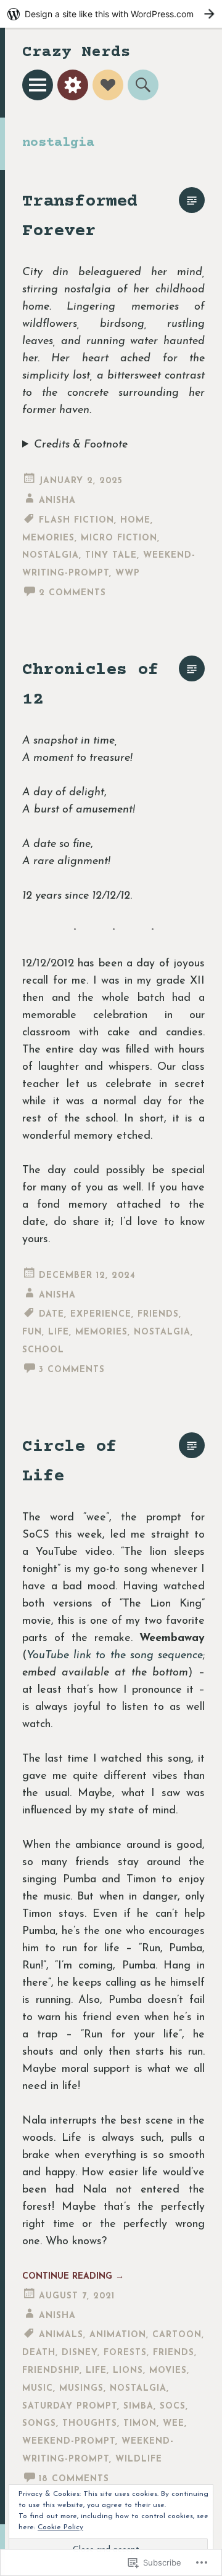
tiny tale (111, 556)
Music (38, 2389)
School (43, 1350)
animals (61, 2335)
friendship (51, 2371)
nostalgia (51, 556)
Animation (118, 2335)
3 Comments (72, 1370)
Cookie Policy (60, 2527)
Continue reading (73, 2277)
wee (174, 2424)
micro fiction (119, 538)
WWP (128, 573)
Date (51, 1314)
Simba (138, 2406)
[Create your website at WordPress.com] (111, 14)
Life (59, 1332)
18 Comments (74, 2479)
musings (81, 2389)
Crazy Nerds (76, 53)
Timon (140, 2424)
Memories (48, 538)
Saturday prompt (70, 2406)
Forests (125, 2353)
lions (128, 2371)
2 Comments (72, 593)
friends (158, 1314)
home (135, 520)
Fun (32, 1332)
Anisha (57, 501)
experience (101, 1314)
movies (168, 2371)
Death (39, 2353)
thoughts (90, 2424)
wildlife (139, 2459)
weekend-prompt (69, 2442)
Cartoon (177, 2335)
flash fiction (76, 520)
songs (39, 2424)
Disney (80, 2353)
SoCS (173, 2406)
